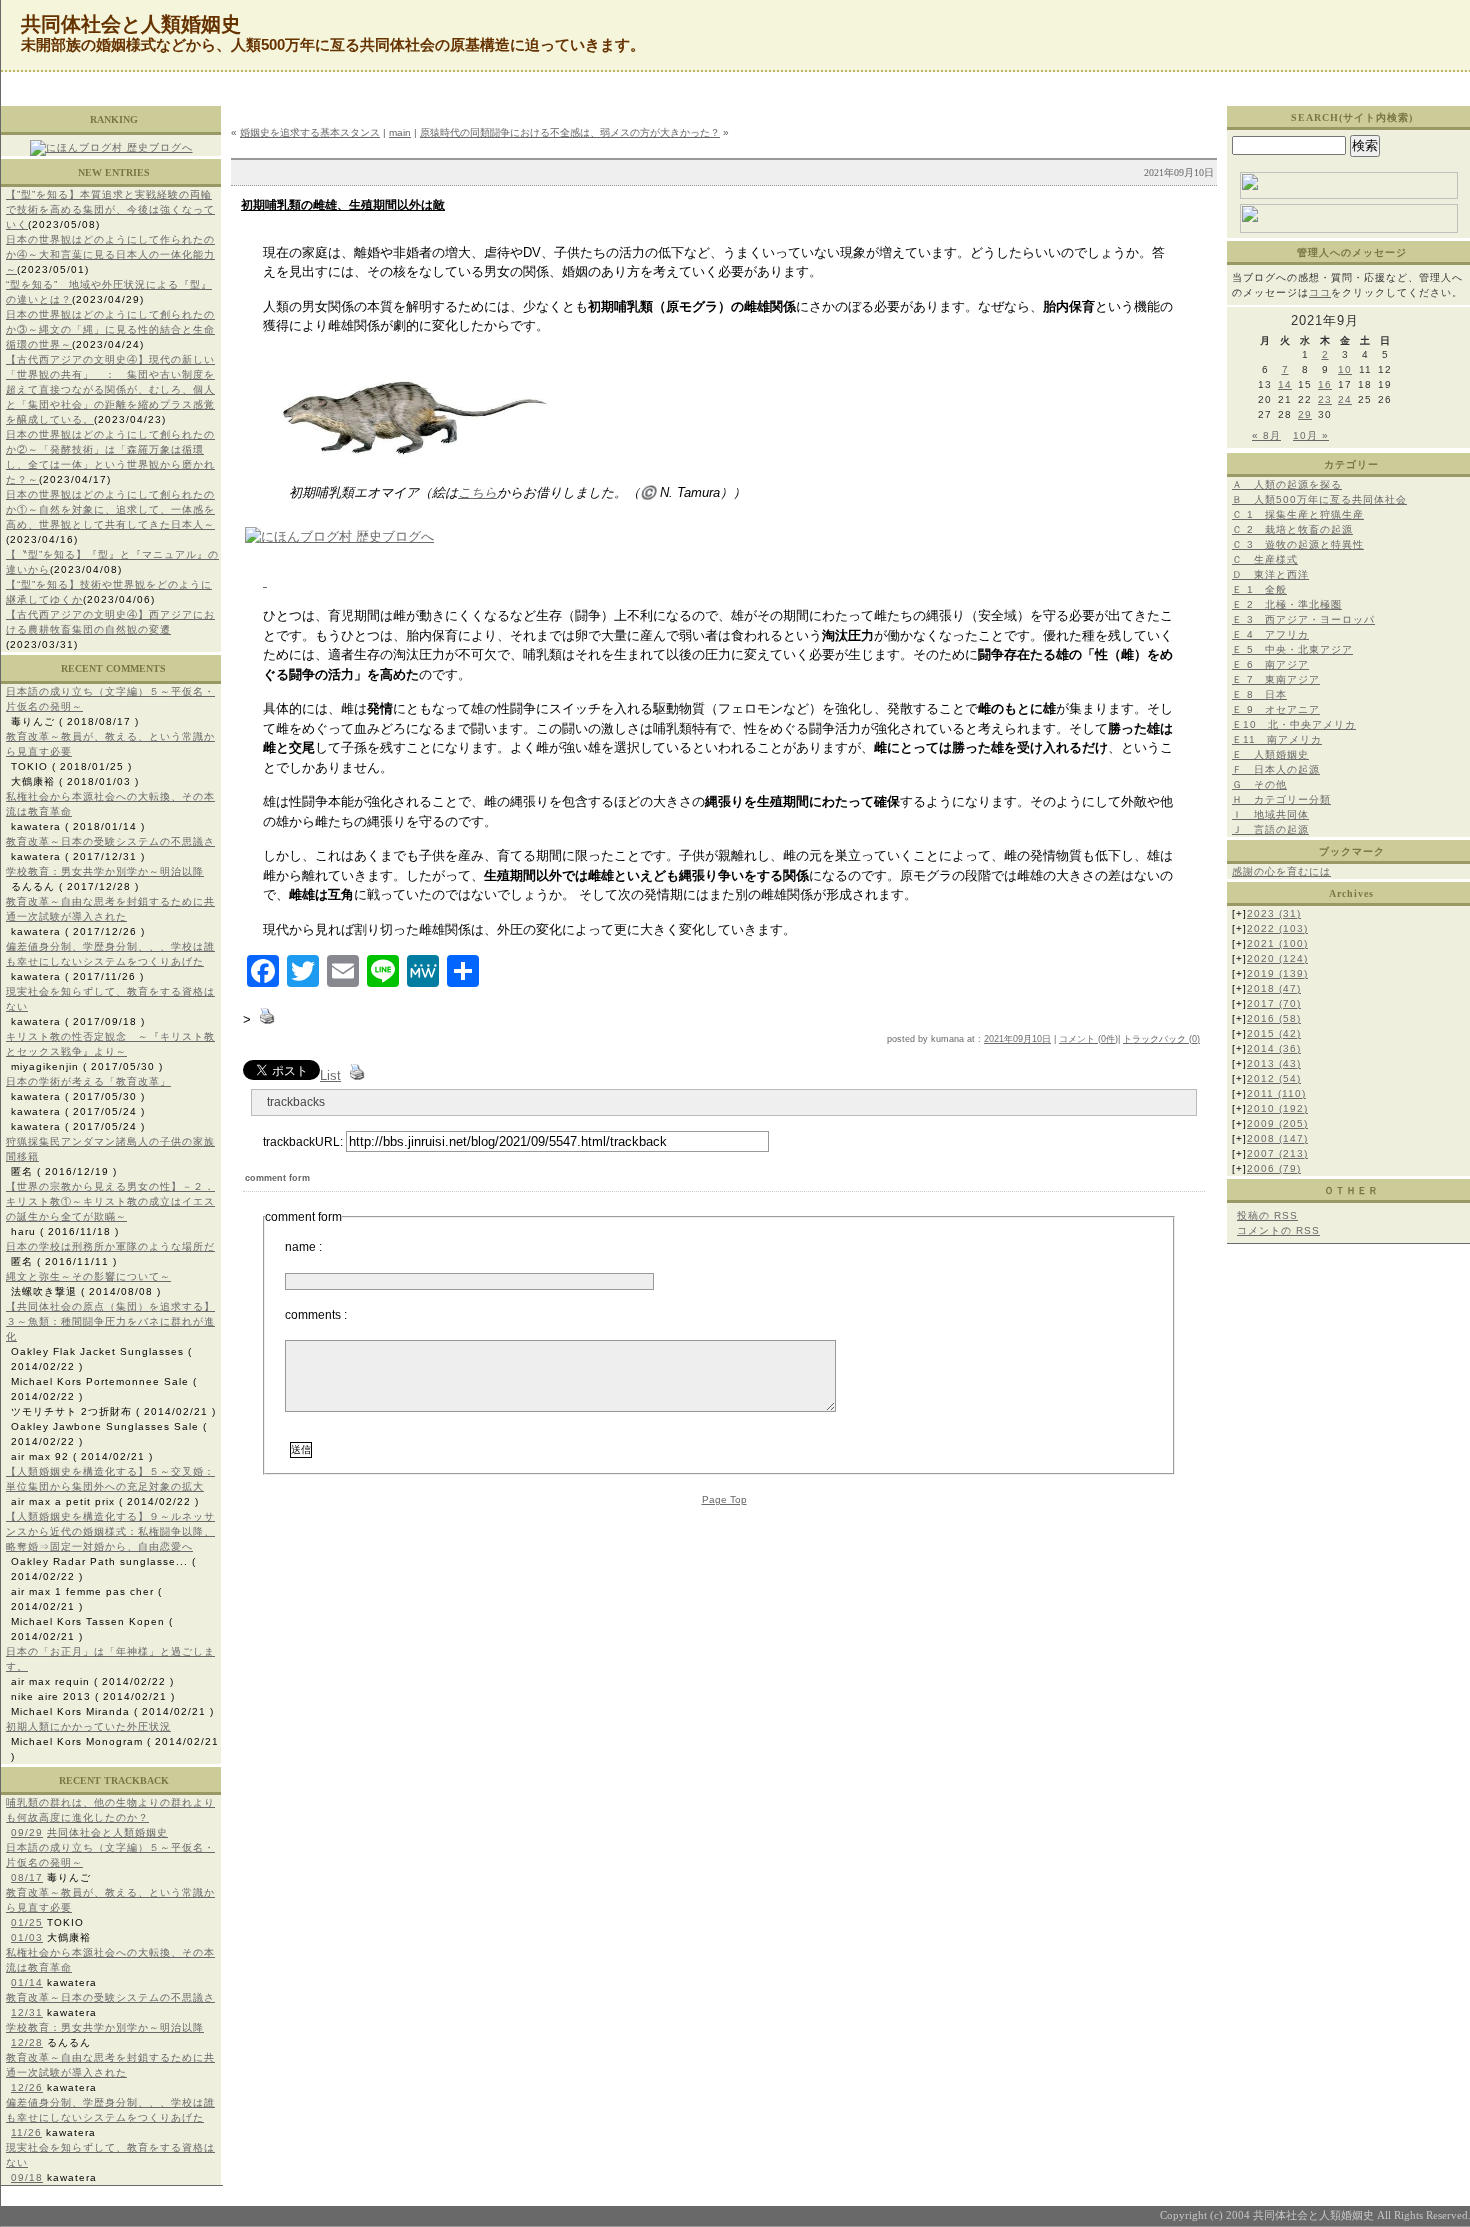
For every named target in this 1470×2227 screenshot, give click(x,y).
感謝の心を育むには (1281, 871)
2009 (1277, 1123)
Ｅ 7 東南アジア (1276, 679)
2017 (1274, 1003)
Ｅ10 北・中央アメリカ (1294, 724)
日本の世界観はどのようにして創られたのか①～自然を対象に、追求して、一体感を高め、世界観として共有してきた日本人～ (110, 509)
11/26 (26, 2132)
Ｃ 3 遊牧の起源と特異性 (1298, 544)
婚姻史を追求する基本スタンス (310, 132)
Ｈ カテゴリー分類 (1281, 799)
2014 (1274, 1048)
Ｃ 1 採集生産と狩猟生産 (1298, 514)
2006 (1274, 1168)
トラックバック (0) (1161, 1039)
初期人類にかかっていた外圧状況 (88, 1726)
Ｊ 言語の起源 (1270, 829)
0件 (1108, 1039)
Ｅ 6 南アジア (1270, 664)
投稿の (1267, 1215)
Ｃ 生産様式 (1265, 559)
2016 (1274, 1018)
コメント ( (1080, 1039)
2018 (1274, 988)
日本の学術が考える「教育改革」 (88, 1081)
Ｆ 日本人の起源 (1276, 769)
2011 (1276, 1093)
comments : (316, 1315)
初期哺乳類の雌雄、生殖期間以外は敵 (343, 205)
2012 (1274, 1078)
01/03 (27, 1937)
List (330, 1075)
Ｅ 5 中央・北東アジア (1292, 649)
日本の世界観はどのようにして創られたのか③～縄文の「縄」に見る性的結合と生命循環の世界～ (110, 329)
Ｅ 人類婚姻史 (1270, 754)
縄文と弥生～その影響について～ (88, 1276)
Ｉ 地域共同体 (1270, 814)
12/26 (27, 2087)
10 (1345, 369)
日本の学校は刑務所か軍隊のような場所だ (110, 1246)
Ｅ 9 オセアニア (1276, 709)
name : (303, 1247)
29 (1305, 414)
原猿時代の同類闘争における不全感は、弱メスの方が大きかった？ (570, 132)
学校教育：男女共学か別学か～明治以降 (105, 871)
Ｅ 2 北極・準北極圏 (1287, 604)
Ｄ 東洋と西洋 (1270, 574)
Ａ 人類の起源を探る (1287, 484)
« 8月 (1266, 435)
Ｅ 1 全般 (1259, 589)
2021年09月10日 (1017, 1039)
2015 (1274, 1033)
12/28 (27, 2042)
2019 (1277, 973)
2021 (1277, 943)
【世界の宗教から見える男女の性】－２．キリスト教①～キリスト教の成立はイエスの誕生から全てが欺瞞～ (110, 1201)
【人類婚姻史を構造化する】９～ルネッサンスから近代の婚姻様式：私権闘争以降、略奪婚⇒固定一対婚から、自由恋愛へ (110, 1531)
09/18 (27, 2177)
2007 (1277, 1153)
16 (1325, 384)
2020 (1277, 958)
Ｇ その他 (1259, 784)
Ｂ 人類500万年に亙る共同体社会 (1319, 499)
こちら (477, 492)
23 (1325, 399)
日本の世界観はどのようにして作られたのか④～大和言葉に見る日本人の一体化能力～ (110, 254)
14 (1285, 384)
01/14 (27, 1982)
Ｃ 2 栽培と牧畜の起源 (1292, 529)
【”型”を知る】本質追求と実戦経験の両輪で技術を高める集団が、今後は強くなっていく (110, 209)
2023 (1274, 913)
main (400, 132)
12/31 (27, 2012)
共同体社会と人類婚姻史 (107, 1832)
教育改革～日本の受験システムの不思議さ (110, 841)
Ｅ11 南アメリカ (1277, 739)
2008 (1277, 1138)
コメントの (1278, 1230)
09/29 (27, 1832)
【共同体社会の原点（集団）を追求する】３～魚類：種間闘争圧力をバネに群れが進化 (110, 1321)
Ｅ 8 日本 (1259, 694)
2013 (1274, 1063)
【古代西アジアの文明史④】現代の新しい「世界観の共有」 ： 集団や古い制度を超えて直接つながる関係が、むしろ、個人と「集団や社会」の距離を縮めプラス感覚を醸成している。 (110, 389)
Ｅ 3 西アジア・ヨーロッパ (1303, 619)
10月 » (1311, 435)
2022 (1277, 928)
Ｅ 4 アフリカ (1270, 634)
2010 (1277, 1108)
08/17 (27, 1877)
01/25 (27, 1922)
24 (1345, 399)
